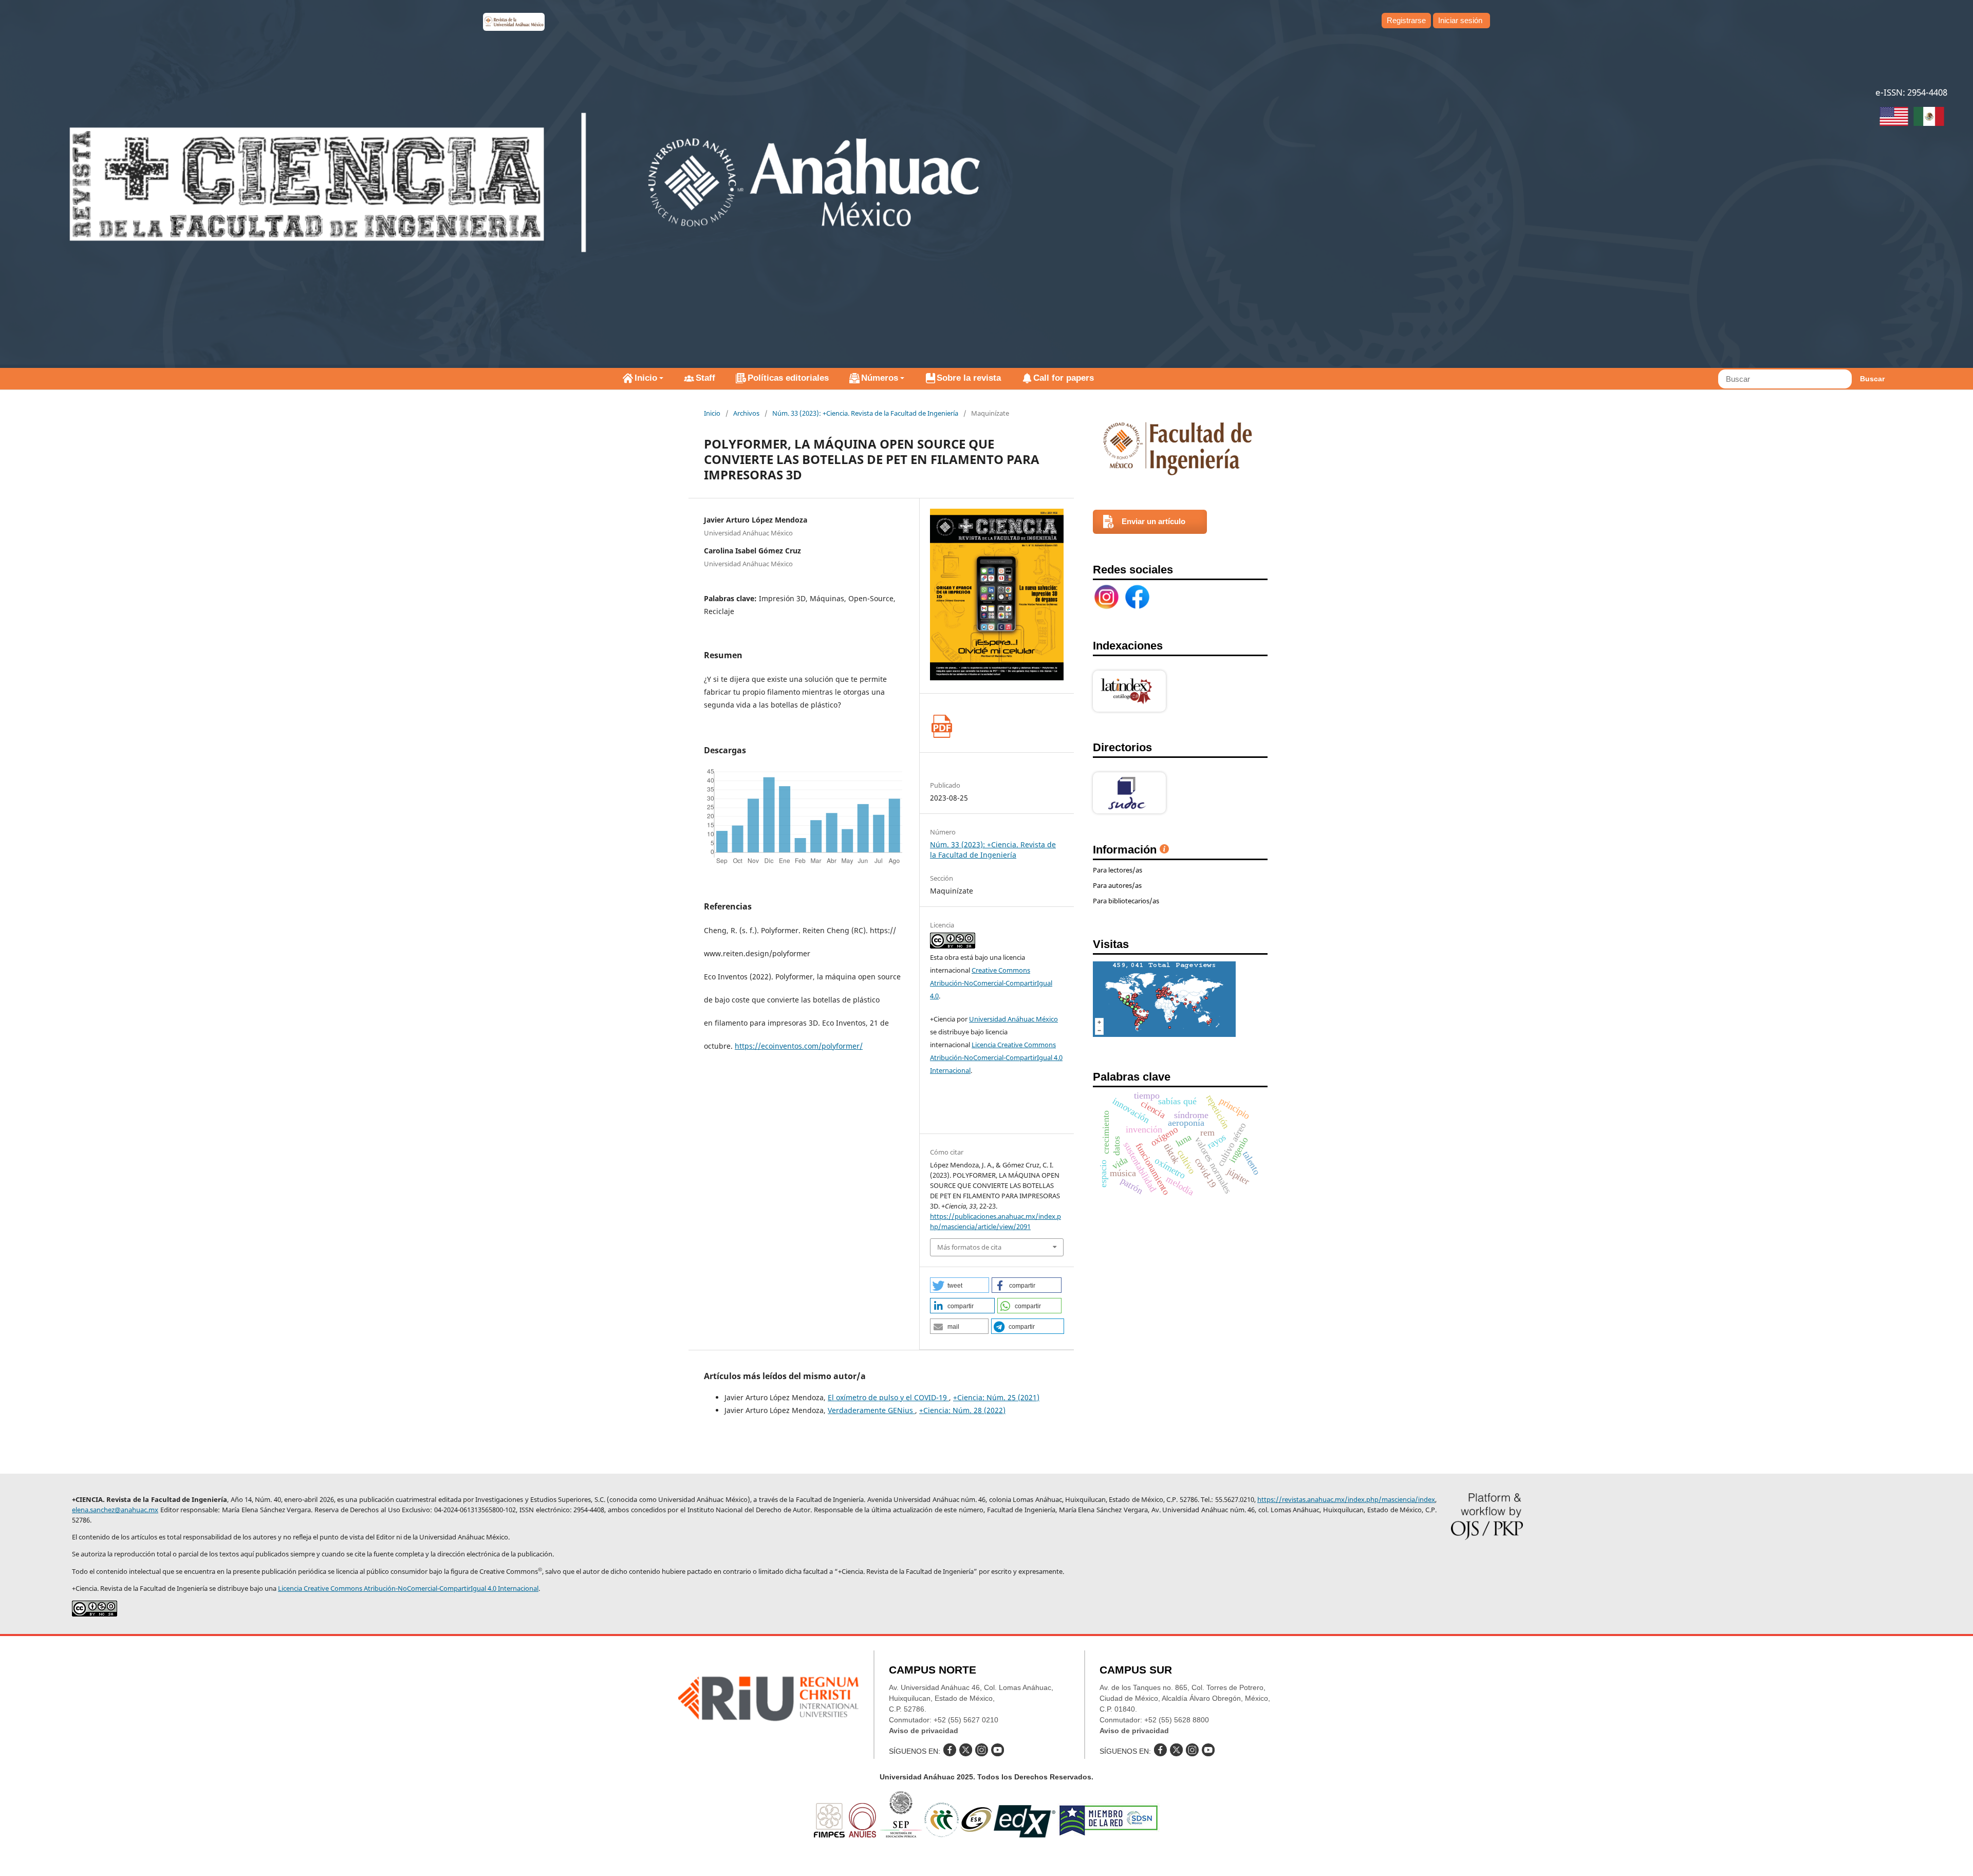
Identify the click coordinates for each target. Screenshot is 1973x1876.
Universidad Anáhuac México (1013, 1019)
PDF (942, 726)
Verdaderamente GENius (871, 1410)
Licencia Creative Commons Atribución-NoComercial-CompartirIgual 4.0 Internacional (996, 1057)
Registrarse (1406, 20)
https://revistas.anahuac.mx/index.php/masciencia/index (1346, 1499)
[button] (960, 1285)
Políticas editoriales (788, 378)
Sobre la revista (969, 378)
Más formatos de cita (969, 1247)
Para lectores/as (1118, 870)
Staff (705, 378)
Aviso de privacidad (924, 1731)
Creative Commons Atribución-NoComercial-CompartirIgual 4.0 (991, 983)
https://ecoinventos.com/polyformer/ (799, 1046)
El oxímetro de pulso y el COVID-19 (888, 1397)
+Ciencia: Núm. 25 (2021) (996, 1397)
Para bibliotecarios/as (1126, 901)
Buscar (1872, 379)
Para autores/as (1117, 885)
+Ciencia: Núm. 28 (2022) (962, 1410)
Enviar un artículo (1153, 521)
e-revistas (514, 22)
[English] (1894, 118)
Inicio (646, 378)
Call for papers (1064, 378)
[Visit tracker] (1164, 1034)
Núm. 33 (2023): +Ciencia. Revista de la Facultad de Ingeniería (865, 413)
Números (880, 378)
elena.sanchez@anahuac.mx (115, 1510)
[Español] (1929, 118)
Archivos (746, 413)
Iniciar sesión (1460, 20)
